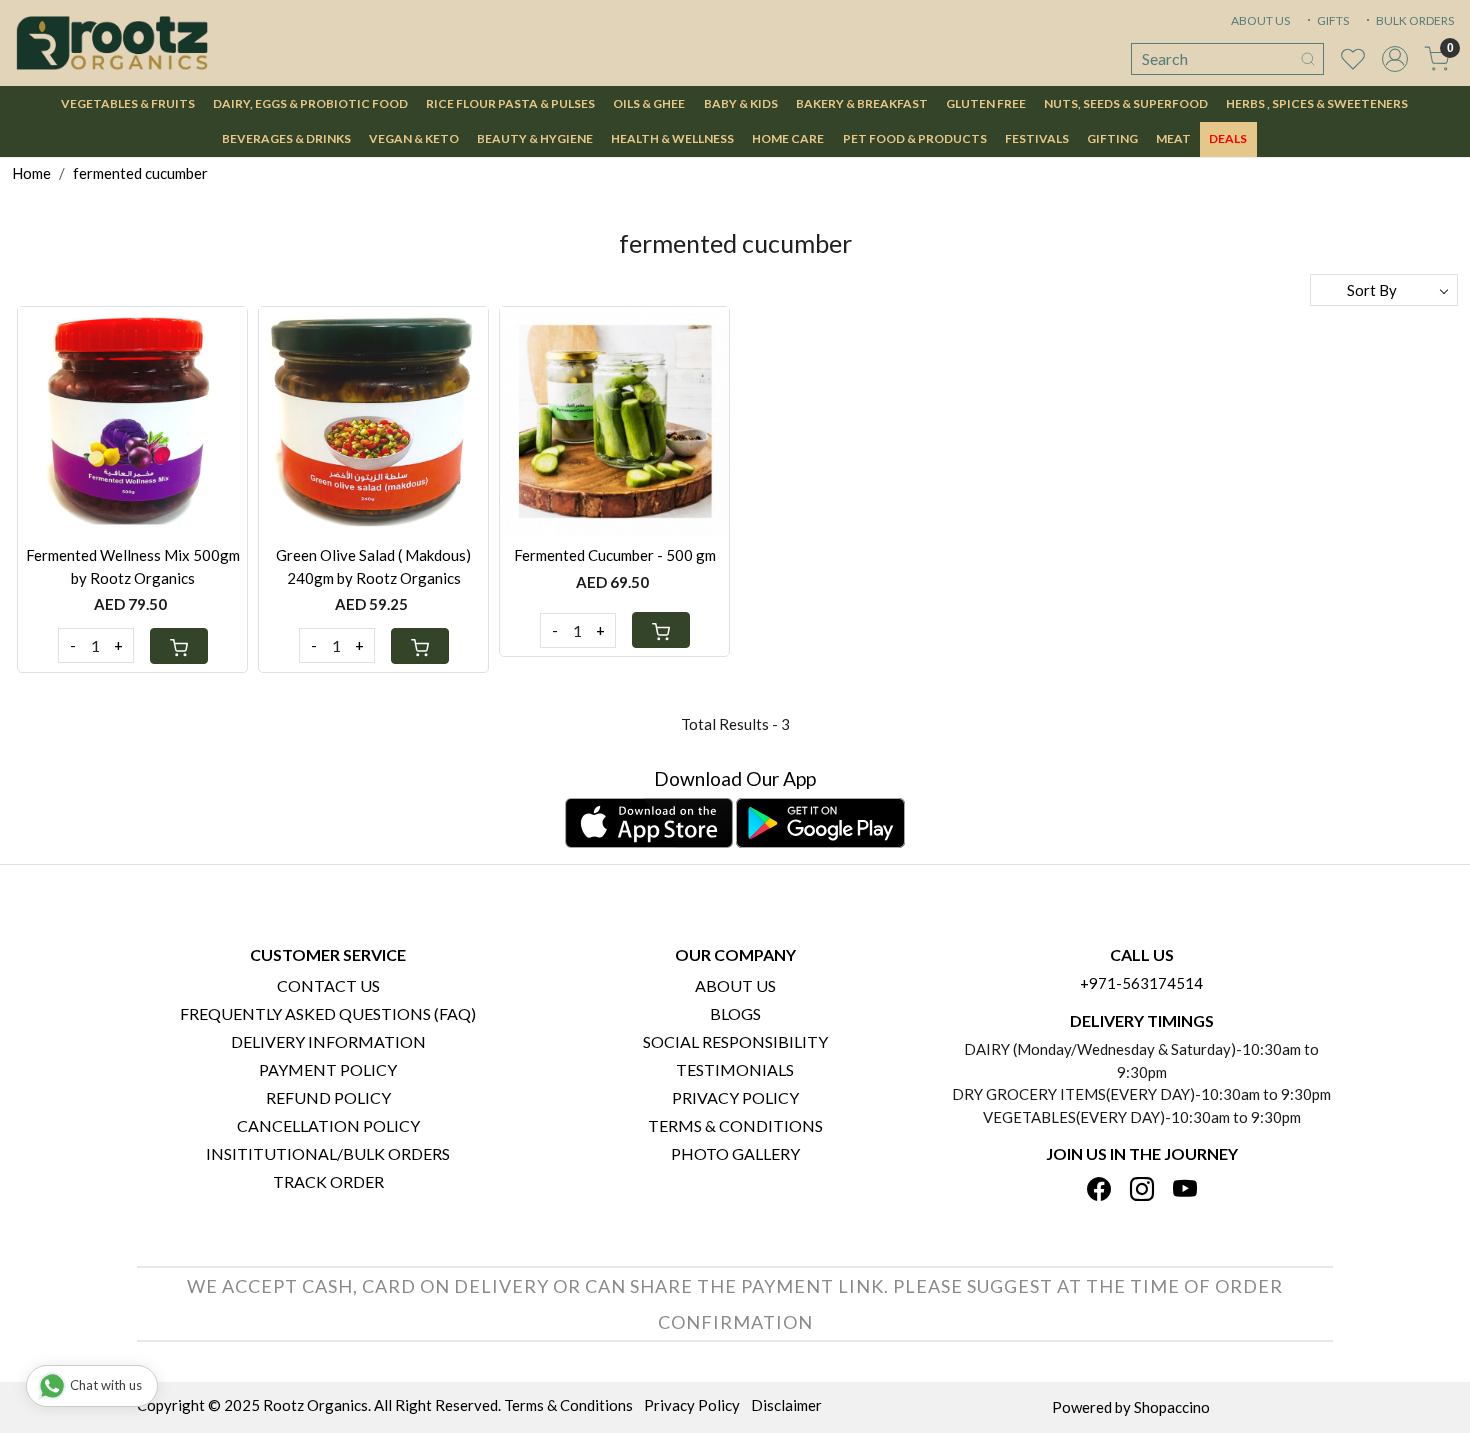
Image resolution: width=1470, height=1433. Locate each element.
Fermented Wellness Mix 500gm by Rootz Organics (133, 566)
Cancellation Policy (328, 1125)
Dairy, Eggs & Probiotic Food (310, 103)
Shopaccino (1172, 1407)
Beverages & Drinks (286, 138)
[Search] (1308, 59)
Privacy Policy (735, 1097)
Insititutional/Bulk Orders (328, 1153)
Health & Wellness (672, 138)
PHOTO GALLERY (735, 1153)
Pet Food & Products (915, 138)
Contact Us (328, 985)
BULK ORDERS (1414, 20)
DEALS (1228, 138)
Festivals (1037, 138)
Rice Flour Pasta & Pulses (510, 103)
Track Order (328, 1181)
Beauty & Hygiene (535, 138)
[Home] (112, 43)
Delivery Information (328, 1041)
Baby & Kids (741, 103)
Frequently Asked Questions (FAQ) (328, 1013)
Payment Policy (328, 1069)
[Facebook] (1099, 1190)
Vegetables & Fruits (128, 103)
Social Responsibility (735, 1041)
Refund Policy (328, 1097)
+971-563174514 (1141, 983)
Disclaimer (786, 1405)
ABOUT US (1260, 20)
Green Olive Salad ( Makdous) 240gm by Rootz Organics (373, 566)
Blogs (735, 1013)
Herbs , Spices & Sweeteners (1317, 103)
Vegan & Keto (414, 138)
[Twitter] (1142, 1190)
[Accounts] (1395, 59)
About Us (735, 985)
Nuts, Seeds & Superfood (1126, 103)
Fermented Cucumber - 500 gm (615, 555)
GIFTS (1332, 20)
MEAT (1173, 138)
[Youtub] (1185, 1190)
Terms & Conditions (735, 1125)
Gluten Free (986, 103)
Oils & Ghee (649, 103)
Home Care (788, 138)
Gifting (1112, 138)
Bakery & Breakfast (862, 103)
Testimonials (735, 1069)
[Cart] (179, 646)
